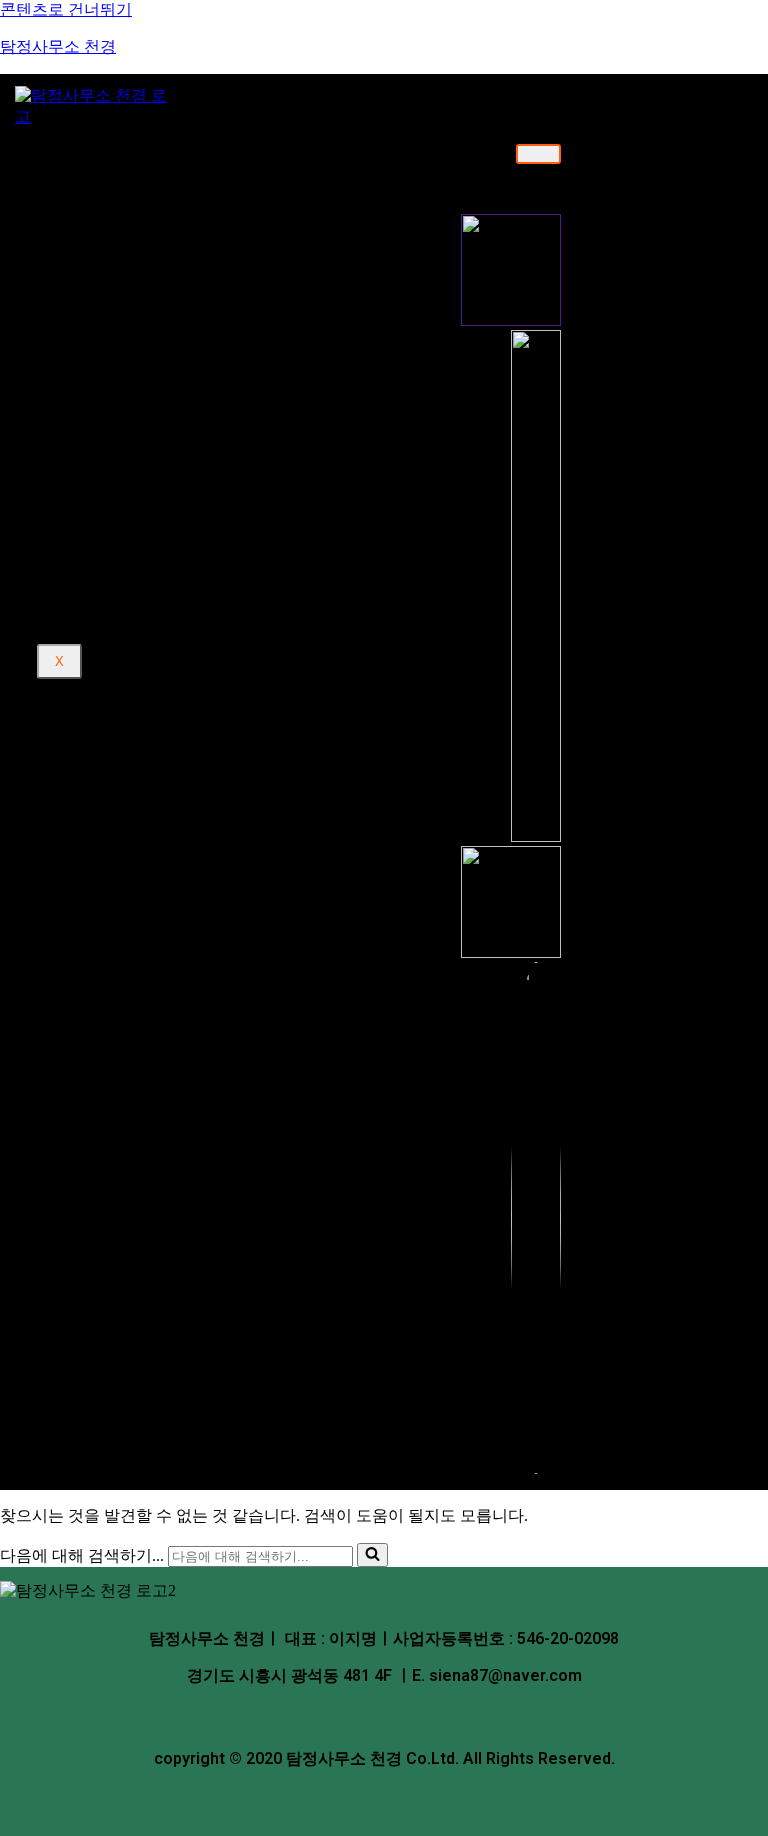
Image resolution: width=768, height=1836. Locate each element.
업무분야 (98, 259)
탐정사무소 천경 (58, 46)
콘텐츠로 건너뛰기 (66, 9)
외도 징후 (127, 581)
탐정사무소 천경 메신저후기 (189, 456)
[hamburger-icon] (538, 154)
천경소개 (98, 153)
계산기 (91, 509)
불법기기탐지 (140, 369)
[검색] (372, 1555)
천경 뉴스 (99, 490)
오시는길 (125, 225)
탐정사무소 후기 (120, 422)
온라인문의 (105, 403)
